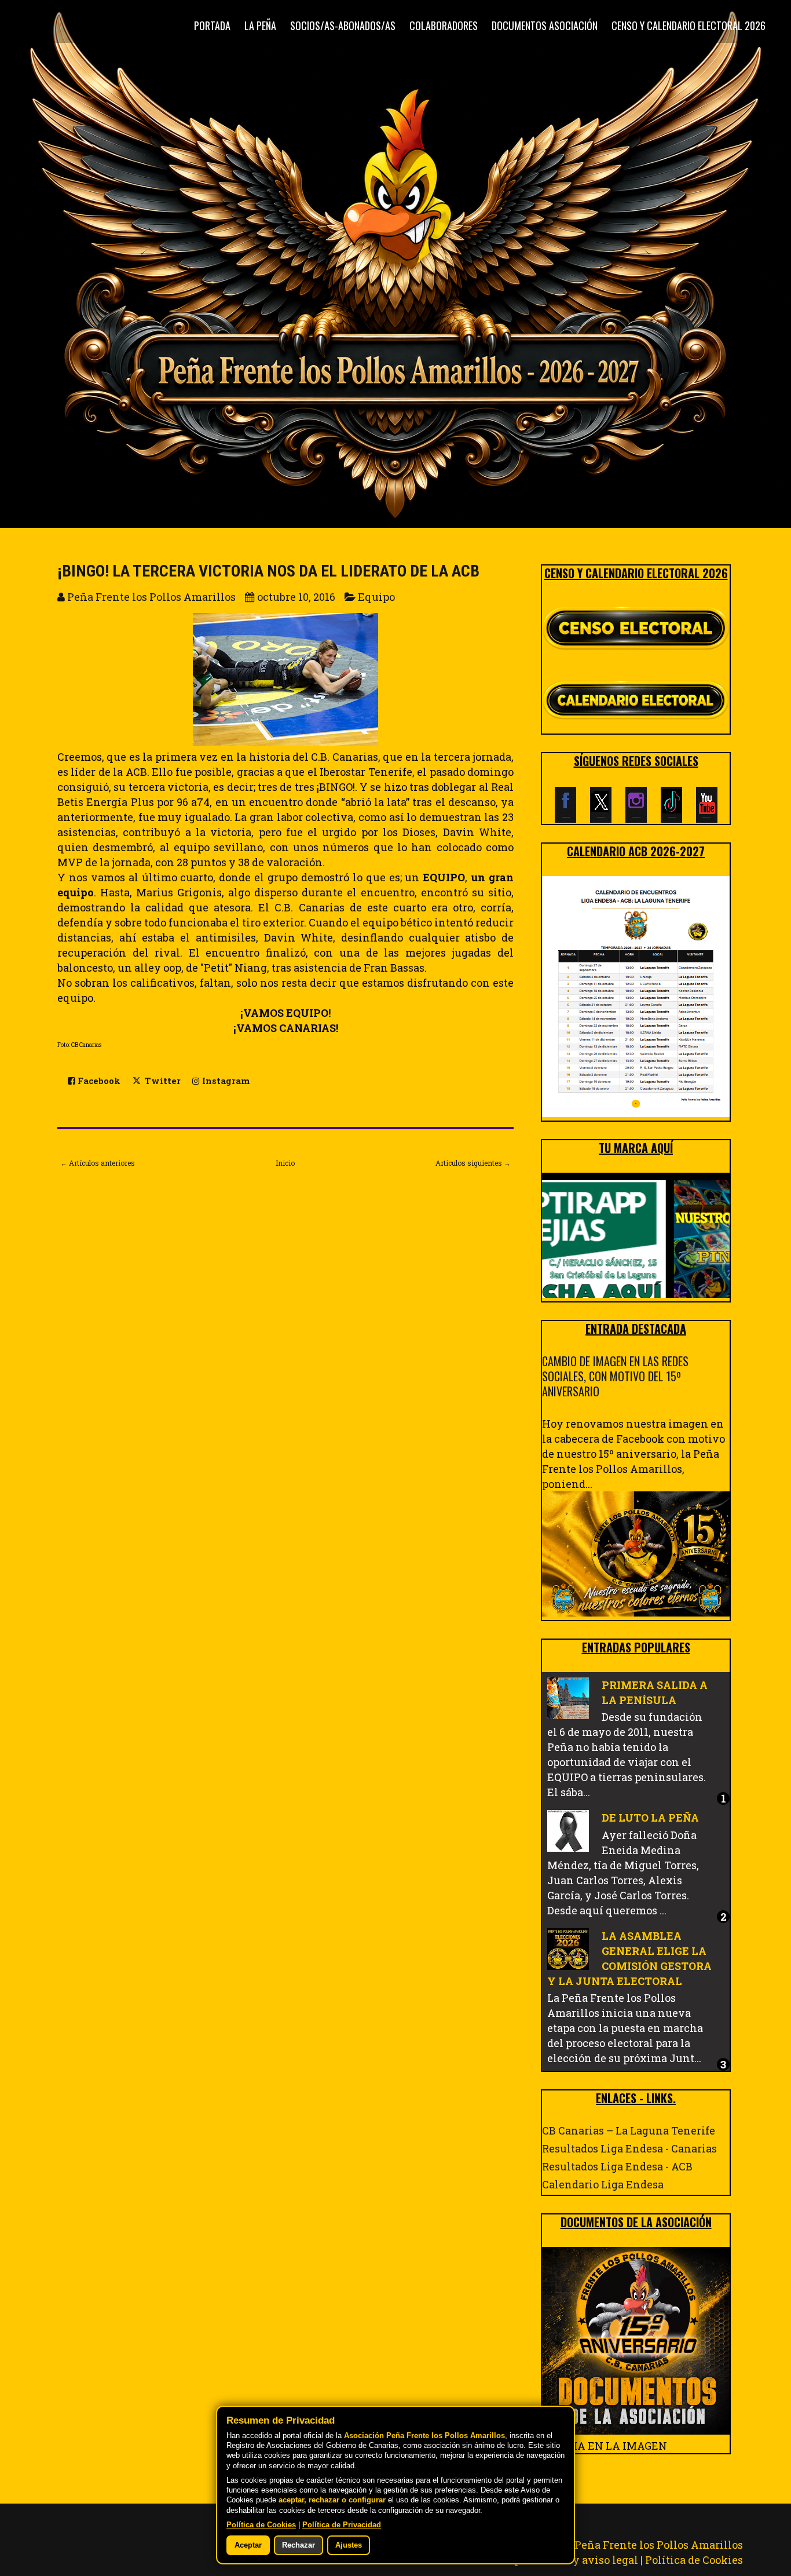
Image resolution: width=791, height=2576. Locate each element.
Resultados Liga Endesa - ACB (617, 2166)
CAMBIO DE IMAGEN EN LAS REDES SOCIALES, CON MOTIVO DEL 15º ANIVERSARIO (615, 1376)
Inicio (285, 1163)
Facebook (98, 1081)
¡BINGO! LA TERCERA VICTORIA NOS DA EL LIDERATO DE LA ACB (268, 571)
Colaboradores (444, 25)
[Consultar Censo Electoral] (636, 629)
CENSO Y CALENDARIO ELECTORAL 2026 (689, 25)
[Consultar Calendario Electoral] (636, 702)
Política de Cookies (694, 2560)
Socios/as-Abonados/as (343, 25)
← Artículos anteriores (98, 1163)
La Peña (260, 25)
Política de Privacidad (342, 2525)
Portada (212, 25)
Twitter (162, 1081)
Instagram (225, 1081)
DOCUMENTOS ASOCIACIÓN (545, 25)
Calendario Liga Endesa (603, 2184)
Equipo (376, 597)
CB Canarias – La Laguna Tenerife (629, 2130)
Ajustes (349, 2545)
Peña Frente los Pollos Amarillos (659, 2545)
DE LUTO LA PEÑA (650, 1818)
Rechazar (299, 2545)
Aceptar (248, 2545)
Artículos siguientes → (473, 1163)
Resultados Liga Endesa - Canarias (629, 2148)
